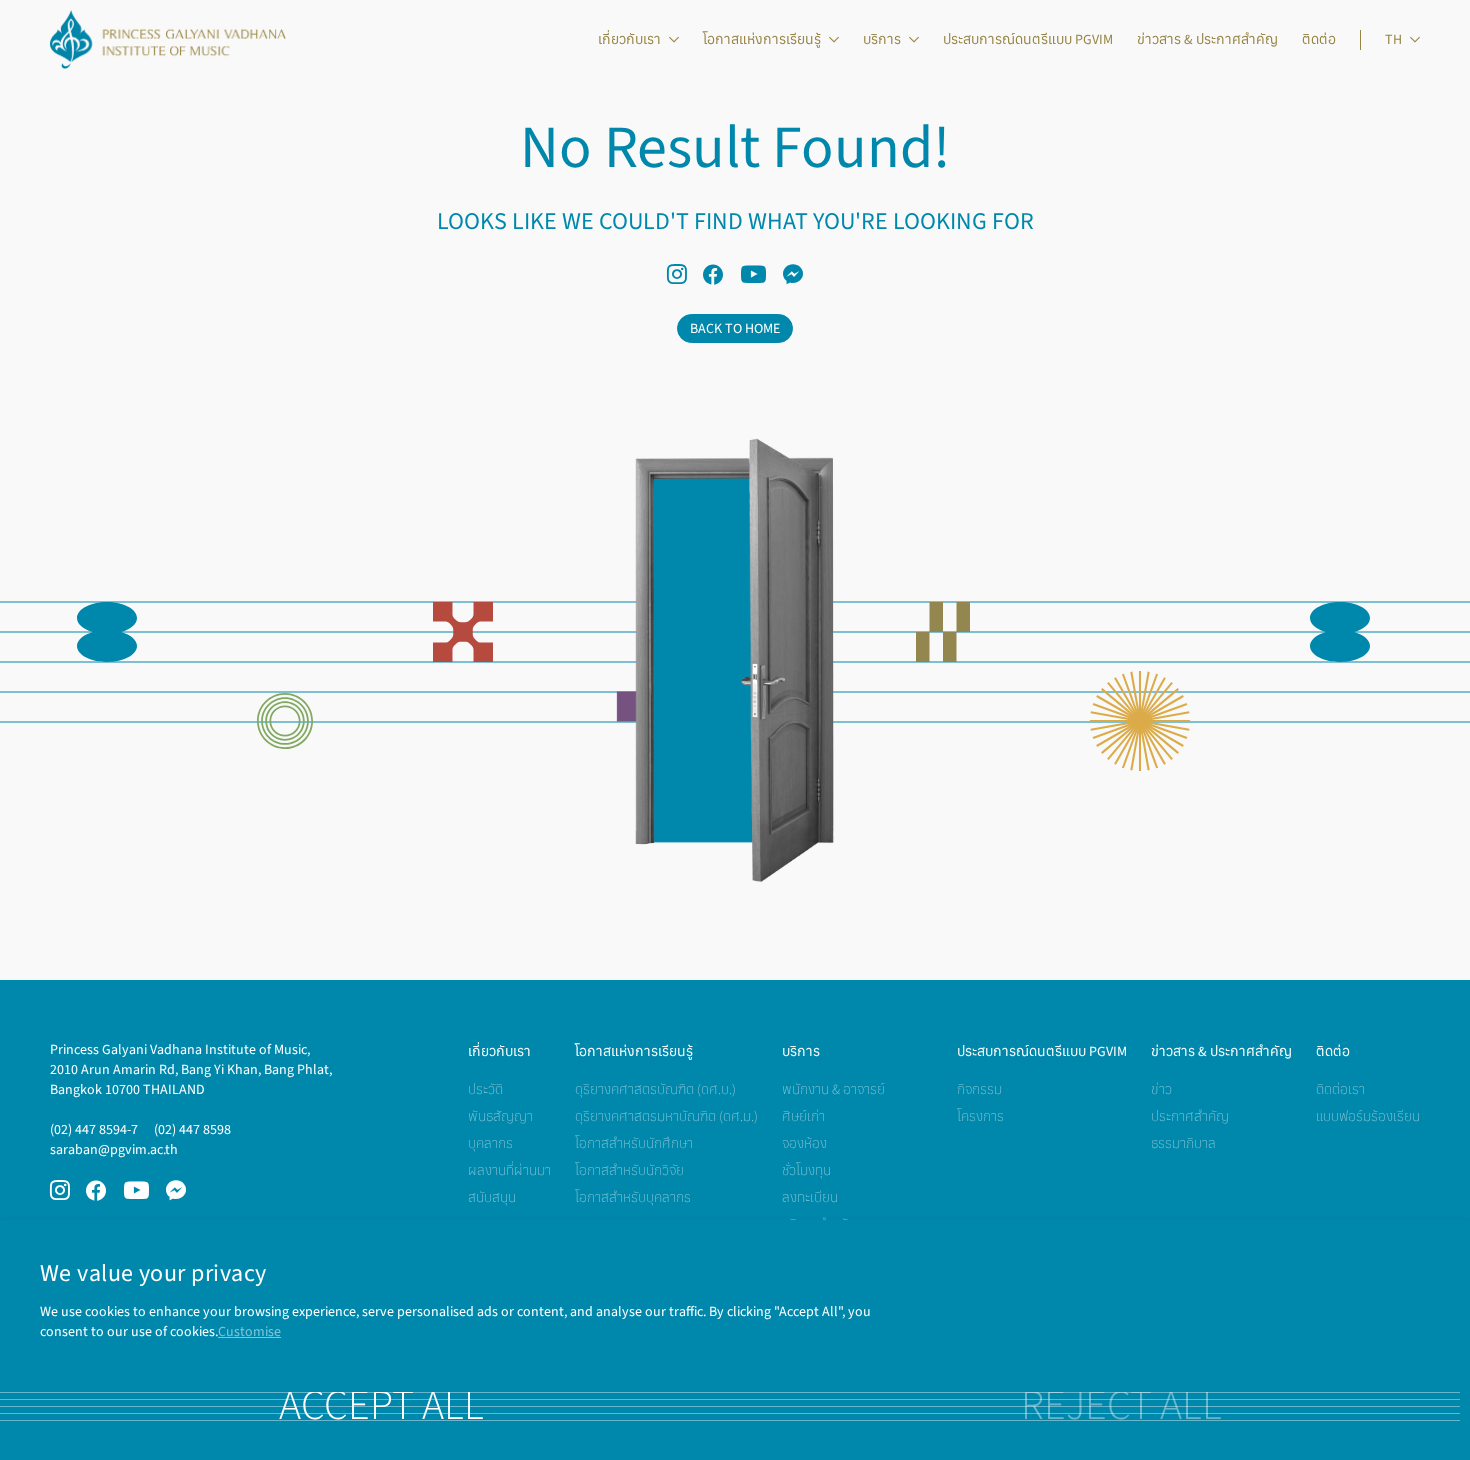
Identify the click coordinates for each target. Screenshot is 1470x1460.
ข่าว (1161, 1089)
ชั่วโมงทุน (806, 1170)
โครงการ (980, 1116)
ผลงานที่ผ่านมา (509, 1170)
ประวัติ (485, 1089)
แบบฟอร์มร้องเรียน (1368, 1116)
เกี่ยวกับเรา (629, 39)
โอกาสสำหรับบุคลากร (633, 1197)
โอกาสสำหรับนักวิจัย (629, 1170)
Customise (249, 1331)
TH (1393, 39)
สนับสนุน (492, 1197)
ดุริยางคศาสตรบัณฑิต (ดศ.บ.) (655, 1089)
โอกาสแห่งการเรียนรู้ (762, 39)
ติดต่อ (1319, 39)
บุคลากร (490, 1143)
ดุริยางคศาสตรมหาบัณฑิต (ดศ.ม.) (666, 1116)
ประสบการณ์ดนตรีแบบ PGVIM (1028, 39)
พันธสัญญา (500, 1116)
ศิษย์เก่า (803, 1116)
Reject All (1121, 1406)
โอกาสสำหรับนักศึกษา (634, 1143)
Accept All (381, 1406)
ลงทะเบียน (810, 1197)
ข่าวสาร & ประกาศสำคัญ (1207, 39)
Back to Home (735, 328)
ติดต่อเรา (1340, 1089)
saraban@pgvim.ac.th (114, 1149)
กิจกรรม (979, 1089)
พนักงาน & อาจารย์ (833, 1089)
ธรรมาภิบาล (1183, 1143)
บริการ (882, 39)
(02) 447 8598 (192, 1129)
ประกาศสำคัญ (1190, 1116)
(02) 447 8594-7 (94, 1129)
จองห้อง (804, 1143)
